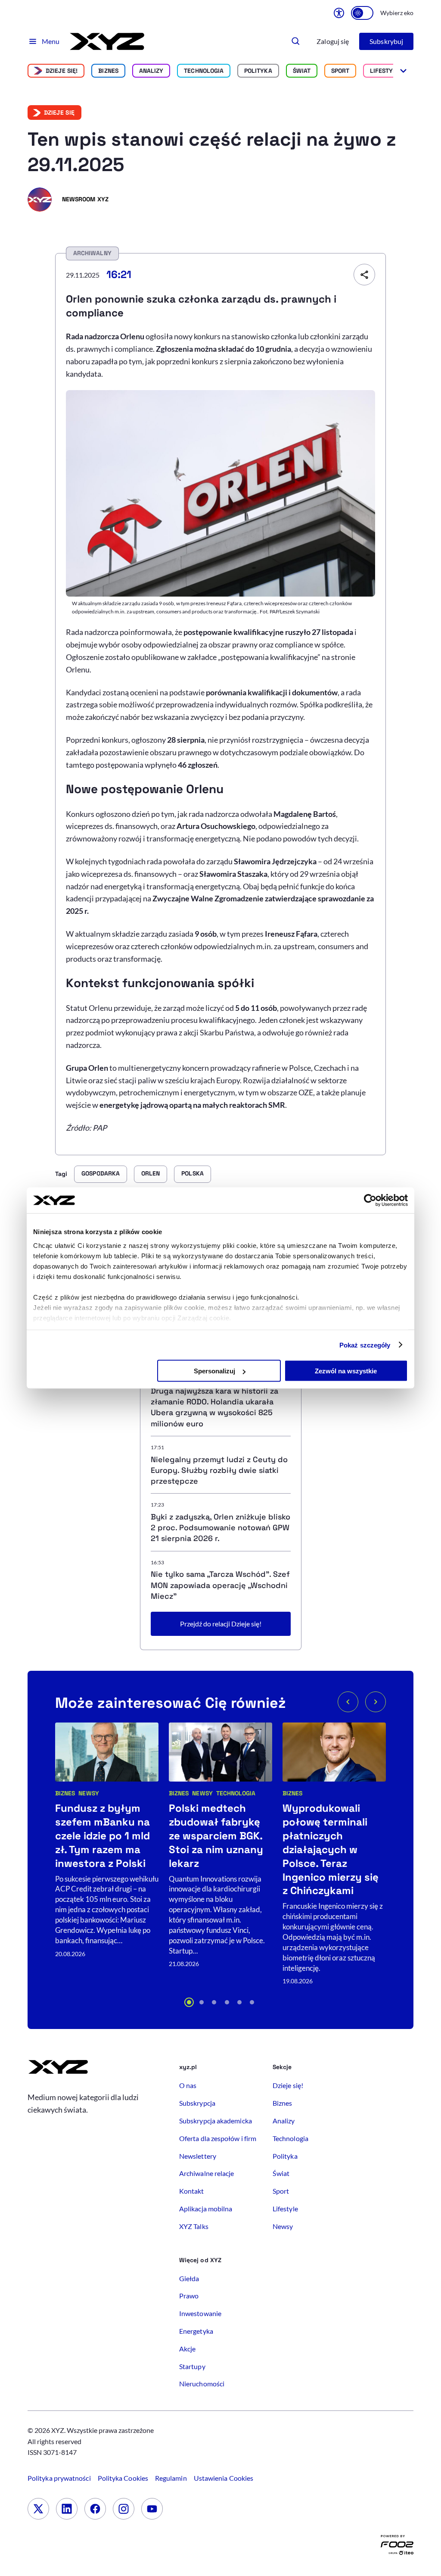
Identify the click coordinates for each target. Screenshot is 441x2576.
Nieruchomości (202, 2384)
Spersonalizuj (214, 1371)
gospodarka (101, 1173)
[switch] (362, 13)
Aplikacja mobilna (206, 2209)
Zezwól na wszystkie (346, 1371)
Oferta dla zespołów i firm (218, 2138)
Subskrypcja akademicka (216, 2121)
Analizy (151, 71)
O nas (188, 2085)
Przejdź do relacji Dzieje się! (221, 1624)
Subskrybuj (386, 41)
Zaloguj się (333, 41)
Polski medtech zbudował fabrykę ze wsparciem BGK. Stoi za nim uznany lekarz (216, 1836)
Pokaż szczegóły (365, 1345)
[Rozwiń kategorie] (403, 71)
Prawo (189, 2296)
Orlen (151, 1173)
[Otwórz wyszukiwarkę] (296, 41)
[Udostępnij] (364, 275)
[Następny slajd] (376, 1702)
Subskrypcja (197, 2103)
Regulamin (171, 2478)
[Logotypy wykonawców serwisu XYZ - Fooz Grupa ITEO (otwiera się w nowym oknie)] (397, 2547)
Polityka (258, 71)
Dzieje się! (62, 71)
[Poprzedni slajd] (348, 1702)
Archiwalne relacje (207, 2173)
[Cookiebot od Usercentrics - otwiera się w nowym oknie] (370, 1200)
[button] (189, 2002)
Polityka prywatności (59, 2478)
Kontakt (192, 2191)
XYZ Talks (194, 2226)
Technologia (204, 71)
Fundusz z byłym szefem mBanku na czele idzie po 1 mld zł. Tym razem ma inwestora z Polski (102, 1836)
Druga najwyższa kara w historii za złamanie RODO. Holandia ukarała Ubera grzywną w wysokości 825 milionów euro (214, 1407)
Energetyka (196, 2331)
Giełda (189, 2278)
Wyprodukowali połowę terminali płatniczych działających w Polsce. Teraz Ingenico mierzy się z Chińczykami (331, 1849)
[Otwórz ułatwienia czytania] (339, 13)
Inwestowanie (200, 2313)
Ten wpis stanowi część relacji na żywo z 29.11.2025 (212, 152)
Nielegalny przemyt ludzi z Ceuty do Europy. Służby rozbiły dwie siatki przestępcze (219, 1470)
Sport (340, 71)
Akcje (187, 2349)
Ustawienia (224, 2478)
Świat (302, 71)
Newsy (89, 1793)
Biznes (108, 71)
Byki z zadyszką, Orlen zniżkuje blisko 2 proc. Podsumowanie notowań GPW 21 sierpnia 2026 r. (220, 1527)
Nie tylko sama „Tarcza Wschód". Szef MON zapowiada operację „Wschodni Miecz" (220, 1585)
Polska (192, 1173)
